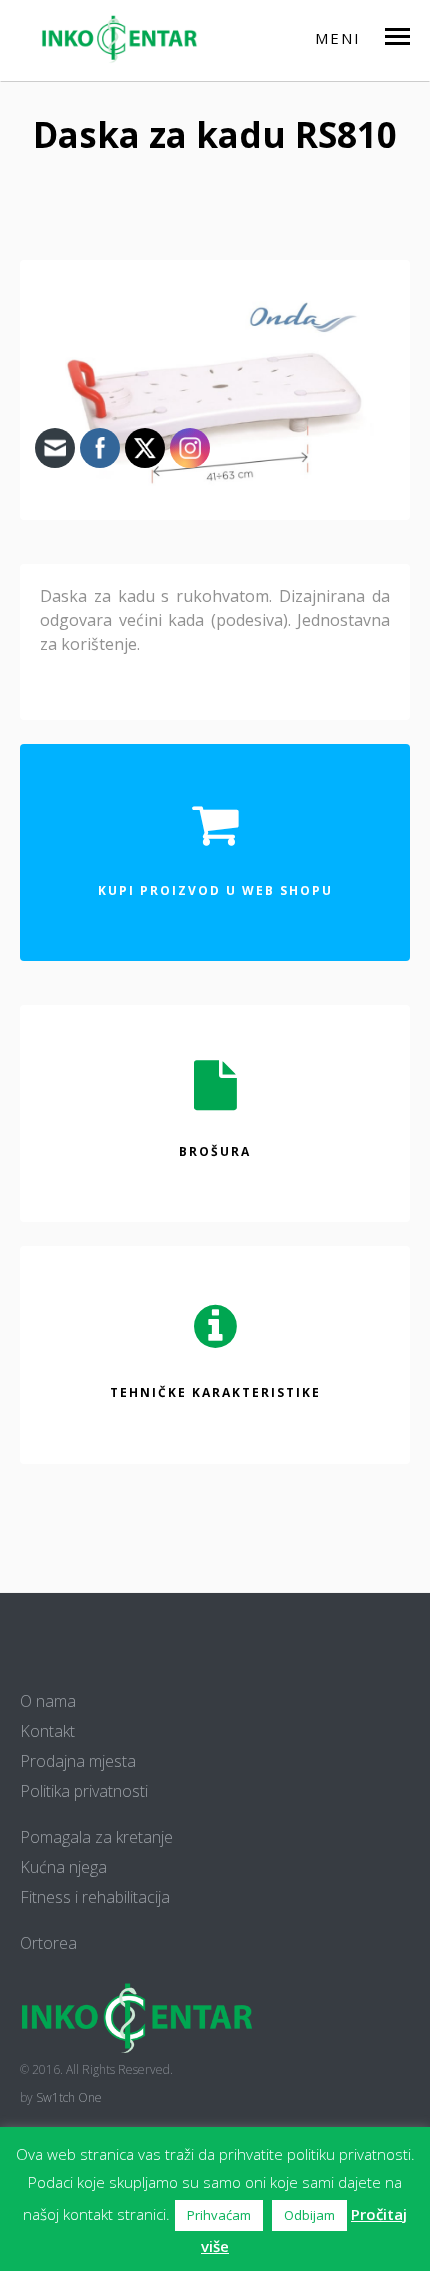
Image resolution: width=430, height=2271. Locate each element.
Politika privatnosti (84, 1791)
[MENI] (407, 35)
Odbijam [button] (309, 2215)
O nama (48, 1701)
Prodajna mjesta (78, 1761)
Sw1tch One (69, 2097)
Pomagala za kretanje (96, 1837)
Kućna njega (63, 1867)
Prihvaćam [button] (219, 2215)
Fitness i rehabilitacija (95, 1897)
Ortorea (48, 1943)
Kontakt (47, 1731)
